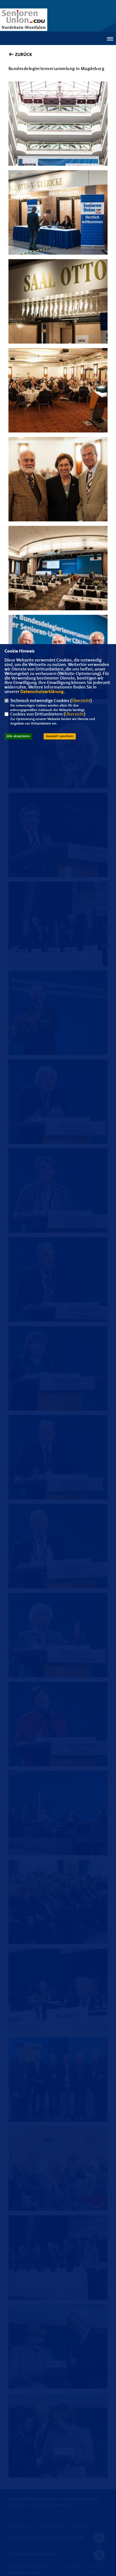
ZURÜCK (23, 55)
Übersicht (81, 701)
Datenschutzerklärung (42, 692)
